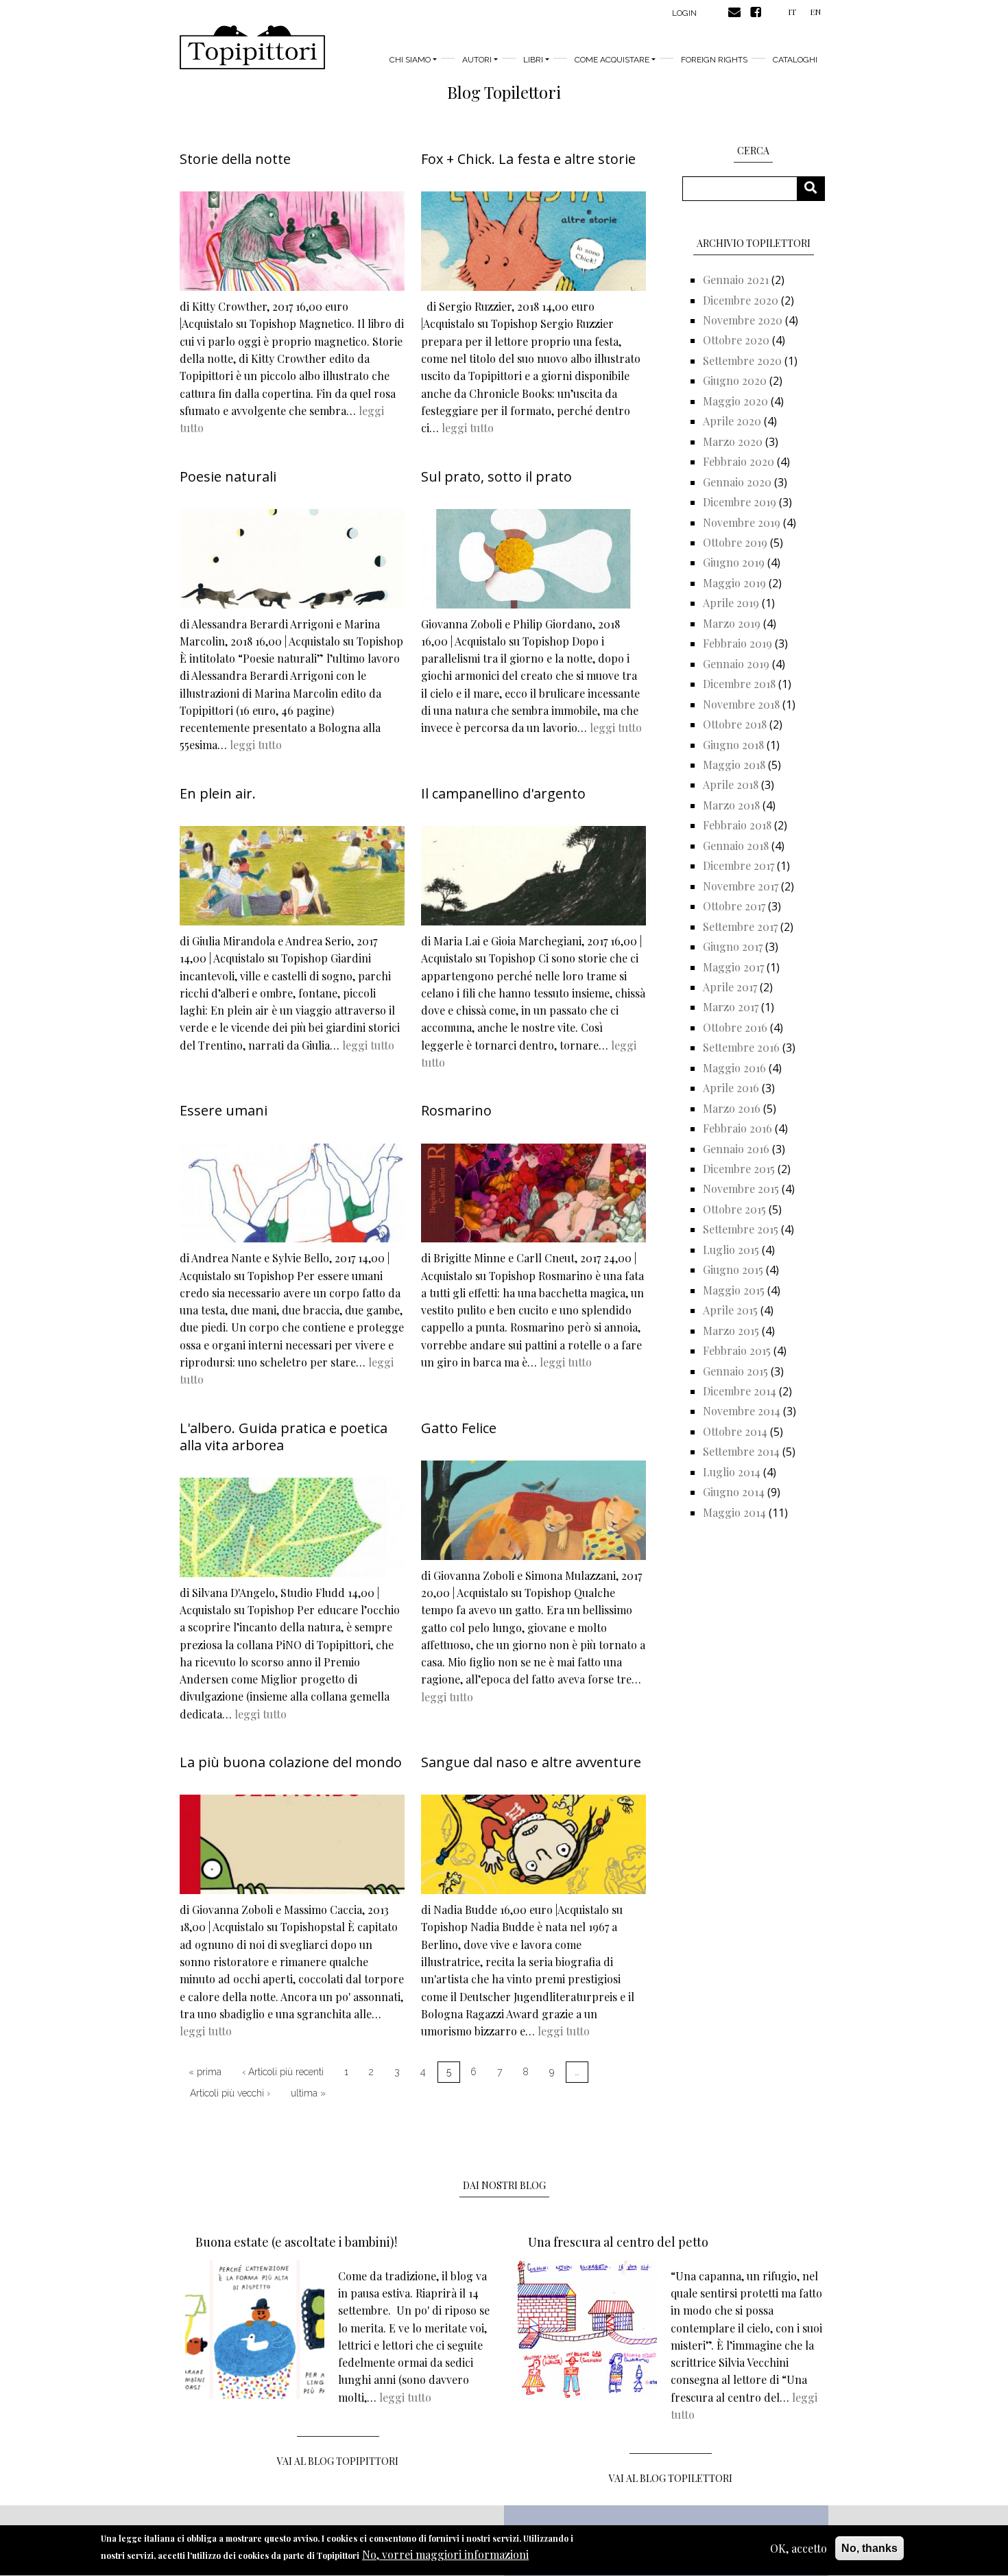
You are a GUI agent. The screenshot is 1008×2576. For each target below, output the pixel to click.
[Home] (252, 47)
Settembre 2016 (741, 1047)
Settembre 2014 (741, 1451)
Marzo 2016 (732, 1108)
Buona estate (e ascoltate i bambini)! (296, 2242)
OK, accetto (799, 2548)
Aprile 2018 (731, 784)
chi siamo (410, 60)
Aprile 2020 (732, 421)
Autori (477, 60)
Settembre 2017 (740, 926)
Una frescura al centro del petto (618, 2242)
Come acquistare (612, 60)
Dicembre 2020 (741, 300)
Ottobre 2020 (736, 340)
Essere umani (224, 1110)
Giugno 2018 (733, 745)
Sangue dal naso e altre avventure (531, 1762)
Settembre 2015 (741, 1229)
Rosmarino (456, 1110)
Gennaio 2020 (737, 482)
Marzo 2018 (731, 805)
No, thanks (869, 2548)
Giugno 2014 (734, 1492)
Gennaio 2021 (736, 280)
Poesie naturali (228, 476)
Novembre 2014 (742, 1411)
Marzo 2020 (733, 441)
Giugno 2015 (733, 1269)
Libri (533, 60)
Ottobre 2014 (735, 1431)
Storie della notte (235, 159)
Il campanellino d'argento (503, 793)
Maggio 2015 (734, 1290)
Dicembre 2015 (739, 1169)
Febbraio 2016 (737, 1128)
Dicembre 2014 (740, 1391)
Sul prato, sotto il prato (496, 476)
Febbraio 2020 (739, 461)
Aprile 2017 (730, 987)
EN (815, 12)
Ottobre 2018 (735, 724)
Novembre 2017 (741, 886)
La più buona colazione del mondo (291, 1762)
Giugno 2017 (733, 946)
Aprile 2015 (730, 1310)
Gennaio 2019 (736, 664)
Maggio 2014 (734, 1512)
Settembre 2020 (742, 361)
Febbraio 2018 (737, 825)
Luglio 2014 (732, 1472)
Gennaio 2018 (736, 846)
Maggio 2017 (733, 967)
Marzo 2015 (731, 1331)
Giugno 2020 (735, 380)
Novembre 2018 (741, 704)
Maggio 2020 (735, 401)
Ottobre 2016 (735, 1027)
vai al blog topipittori (338, 2461)
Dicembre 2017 (739, 865)
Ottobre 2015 (734, 1209)
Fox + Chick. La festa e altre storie (528, 159)
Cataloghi (795, 60)
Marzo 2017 (731, 1007)
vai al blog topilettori (671, 2478)
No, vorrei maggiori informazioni (445, 2555)
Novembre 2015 (741, 1189)
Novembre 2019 (742, 522)
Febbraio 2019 (737, 643)
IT (792, 12)
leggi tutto (468, 428)
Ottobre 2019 (735, 542)
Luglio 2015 (731, 1250)
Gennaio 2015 (735, 1371)
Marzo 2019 (732, 623)
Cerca (816, 188)
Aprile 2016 (731, 1088)
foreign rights (714, 60)
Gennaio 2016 (736, 1149)
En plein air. (218, 793)
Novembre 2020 (743, 320)
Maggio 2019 (734, 583)
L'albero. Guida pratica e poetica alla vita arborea (284, 1437)
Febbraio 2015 (737, 1350)
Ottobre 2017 (734, 906)
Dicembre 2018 (739, 684)
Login (684, 13)
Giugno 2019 (734, 562)
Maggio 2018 (734, 765)
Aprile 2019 (731, 603)
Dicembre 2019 (740, 502)
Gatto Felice (459, 1428)
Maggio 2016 (734, 1068)
